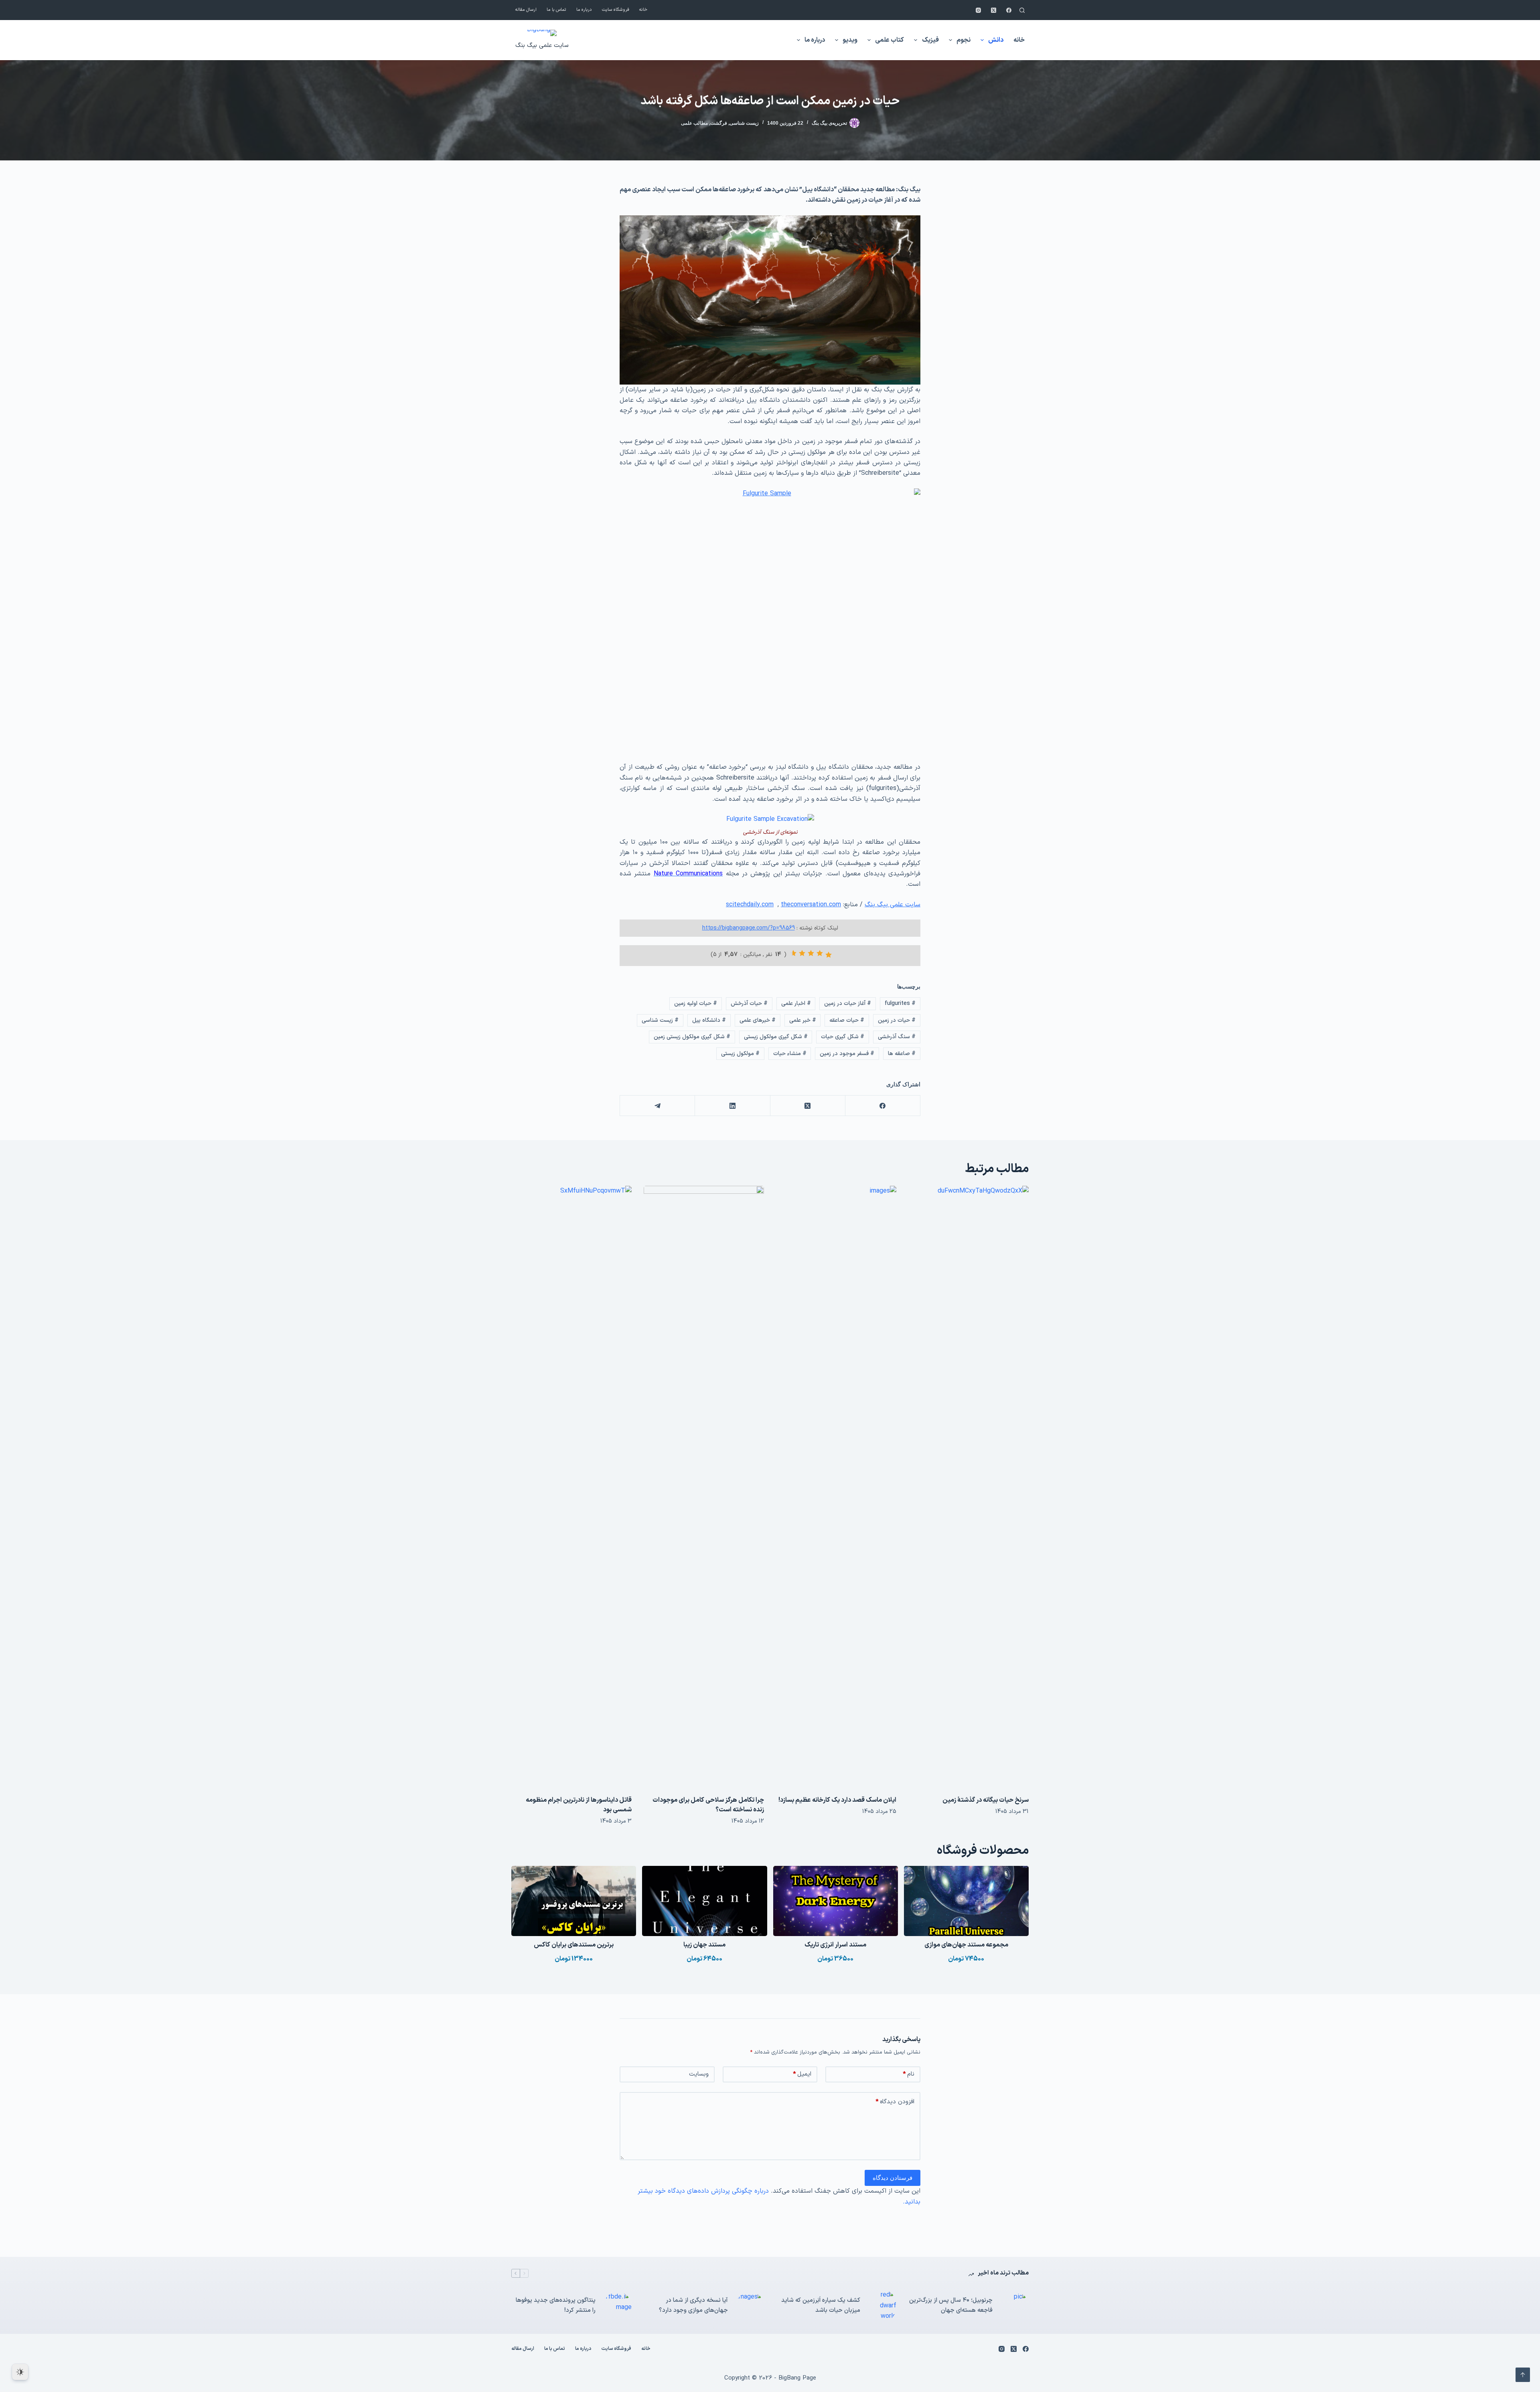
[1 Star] (829, 955)
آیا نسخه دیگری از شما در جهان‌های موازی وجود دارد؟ (693, 2305)
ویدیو (850, 40)
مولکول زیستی (740, 1054)
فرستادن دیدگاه (893, 2178)
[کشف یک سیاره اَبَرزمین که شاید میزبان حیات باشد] (882, 2306)
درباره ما (584, 10)
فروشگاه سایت (616, 10)
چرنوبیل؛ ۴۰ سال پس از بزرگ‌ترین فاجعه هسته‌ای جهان (951, 2305)
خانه (643, 10)
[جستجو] (1022, 10)
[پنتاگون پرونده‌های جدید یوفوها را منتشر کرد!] (618, 2306)
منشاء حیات (790, 1054)
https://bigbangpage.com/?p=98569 (749, 928)
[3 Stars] (811, 953)
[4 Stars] (802, 953)
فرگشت (719, 123)
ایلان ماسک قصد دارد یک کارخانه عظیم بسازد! (837, 1800)
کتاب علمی (890, 40)
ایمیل (802, 2074)
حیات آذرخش (749, 1004)
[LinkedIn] (732, 1106)
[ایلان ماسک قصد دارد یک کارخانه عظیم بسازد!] (836, 1487)
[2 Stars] (820, 953)
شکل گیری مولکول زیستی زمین (692, 1037)
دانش (996, 40)
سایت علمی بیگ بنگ (542, 46)
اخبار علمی (796, 1004)
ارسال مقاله (526, 10)
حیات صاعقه (847, 1020)
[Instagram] (978, 10)
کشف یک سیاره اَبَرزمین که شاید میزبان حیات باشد (821, 2305)
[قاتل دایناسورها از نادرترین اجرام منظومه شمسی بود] (571, 1487)
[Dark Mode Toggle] (20, 2372)
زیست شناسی (744, 123)
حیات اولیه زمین (696, 1004)
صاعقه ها (902, 1054)
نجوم (964, 40)
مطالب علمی (694, 123)
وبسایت (699, 2074)
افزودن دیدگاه (895, 2102)
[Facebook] (1009, 10)
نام (909, 2074)
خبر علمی (803, 1020)
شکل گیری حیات (843, 1037)
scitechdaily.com (750, 905)
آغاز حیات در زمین (848, 1004)
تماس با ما (556, 10)
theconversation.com (811, 905)
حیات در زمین (897, 1020)
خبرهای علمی (758, 1020)
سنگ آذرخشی (897, 1037)
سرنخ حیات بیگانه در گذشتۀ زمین (986, 1800)
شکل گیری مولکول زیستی (776, 1037)
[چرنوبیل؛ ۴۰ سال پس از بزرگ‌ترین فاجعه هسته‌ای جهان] (1015, 2306)
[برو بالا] (1523, 2375)
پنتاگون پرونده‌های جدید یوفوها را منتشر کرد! (556, 2305)
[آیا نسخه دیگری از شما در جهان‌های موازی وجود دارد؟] (750, 2306)
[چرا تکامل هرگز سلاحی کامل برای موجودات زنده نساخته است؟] (704, 1487)
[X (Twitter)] (994, 10)
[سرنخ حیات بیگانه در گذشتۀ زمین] (969, 1487)
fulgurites (900, 1004)
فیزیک (930, 40)
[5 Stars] (793, 953)
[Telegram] (657, 1106)
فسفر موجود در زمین (847, 1054)
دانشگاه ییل (709, 1020)
